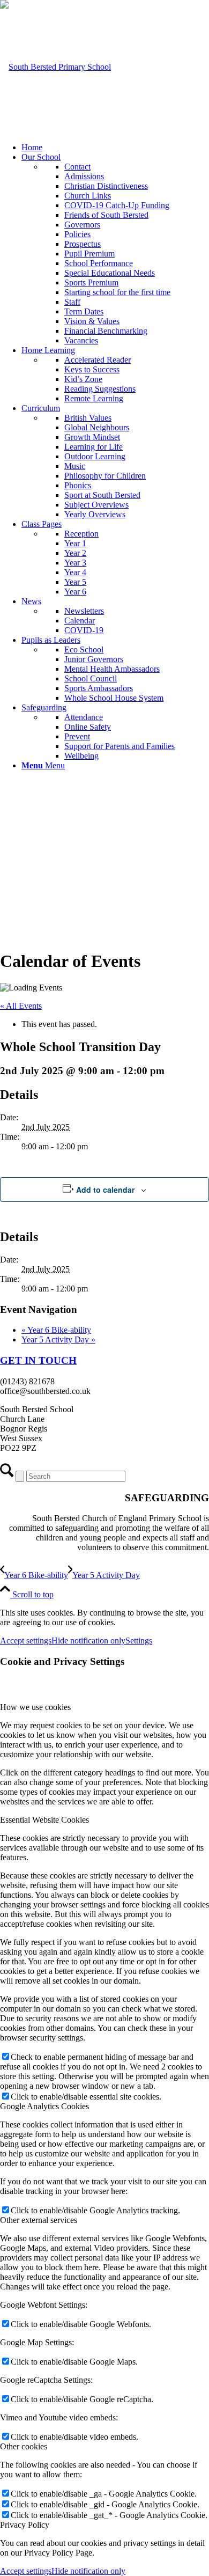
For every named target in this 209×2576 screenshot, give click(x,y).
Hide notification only (88, 1641)
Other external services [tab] (39, 2220)
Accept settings (26, 1641)
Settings (139, 1641)
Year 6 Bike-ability (56, 1330)
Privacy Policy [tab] (25, 2525)
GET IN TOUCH (38, 1360)
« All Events (21, 1006)
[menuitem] (115, 148)
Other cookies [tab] (24, 2446)
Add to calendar (105, 1190)
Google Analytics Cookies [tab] (44, 2106)
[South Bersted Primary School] (55, 67)
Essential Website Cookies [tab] (44, 1820)
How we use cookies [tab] (35, 1707)
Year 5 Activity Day (58, 1340)
